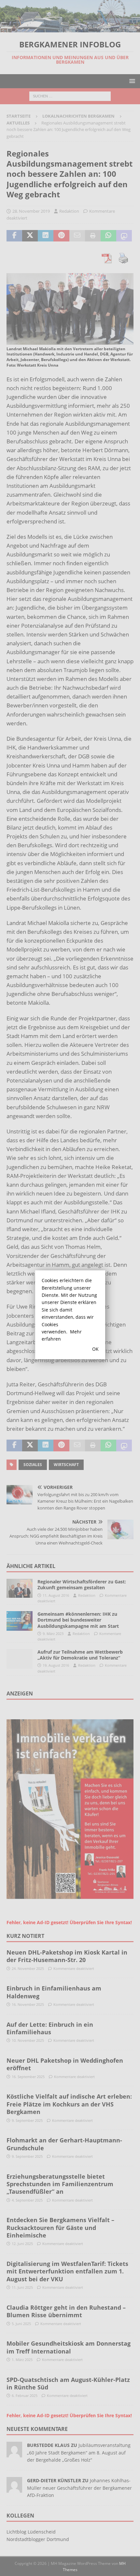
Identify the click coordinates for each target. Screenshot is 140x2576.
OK (95, 1349)
